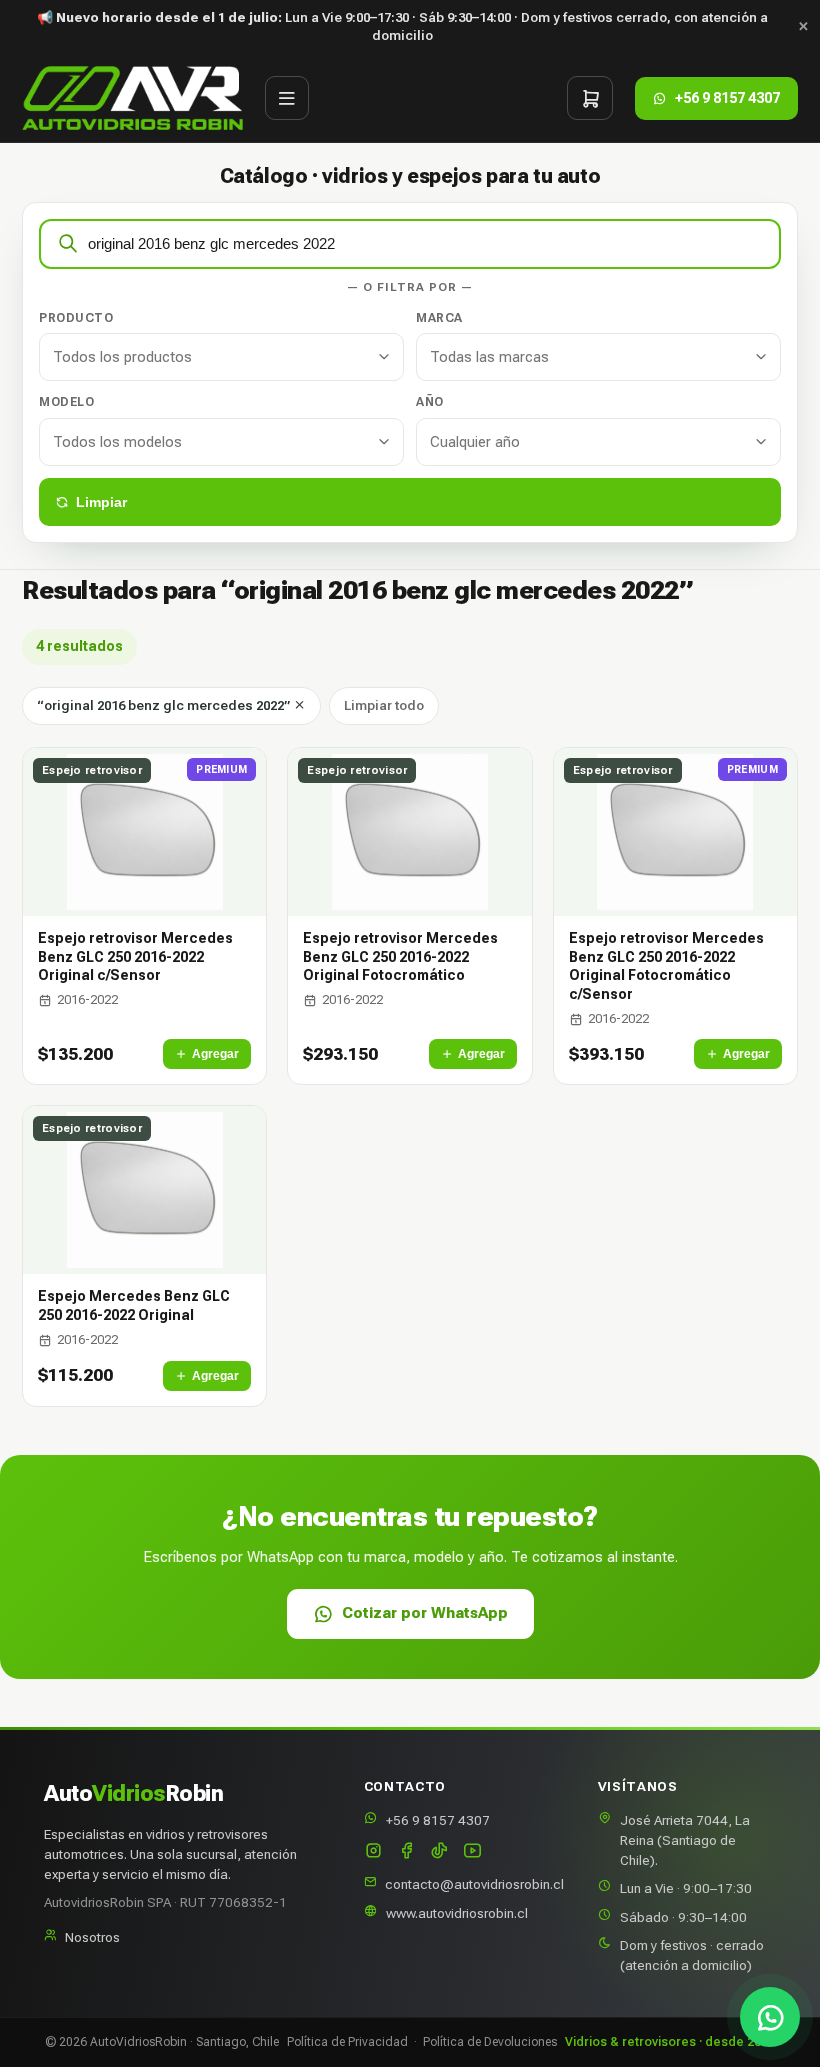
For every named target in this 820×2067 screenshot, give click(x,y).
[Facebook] (406, 1852)
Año (430, 402)
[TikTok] (439, 1852)
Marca (439, 318)
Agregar (215, 1054)
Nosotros (92, 1937)
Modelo (66, 402)
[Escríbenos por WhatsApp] (770, 2017)
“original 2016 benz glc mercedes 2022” (165, 705)
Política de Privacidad (347, 2042)
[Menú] (287, 98)
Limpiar (101, 502)
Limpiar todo (384, 705)
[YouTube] (472, 1852)
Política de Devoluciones (490, 2042)
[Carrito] (590, 98)
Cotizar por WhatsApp (425, 1613)
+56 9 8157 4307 (438, 1820)
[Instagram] (373, 1852)
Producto (76, 318)
